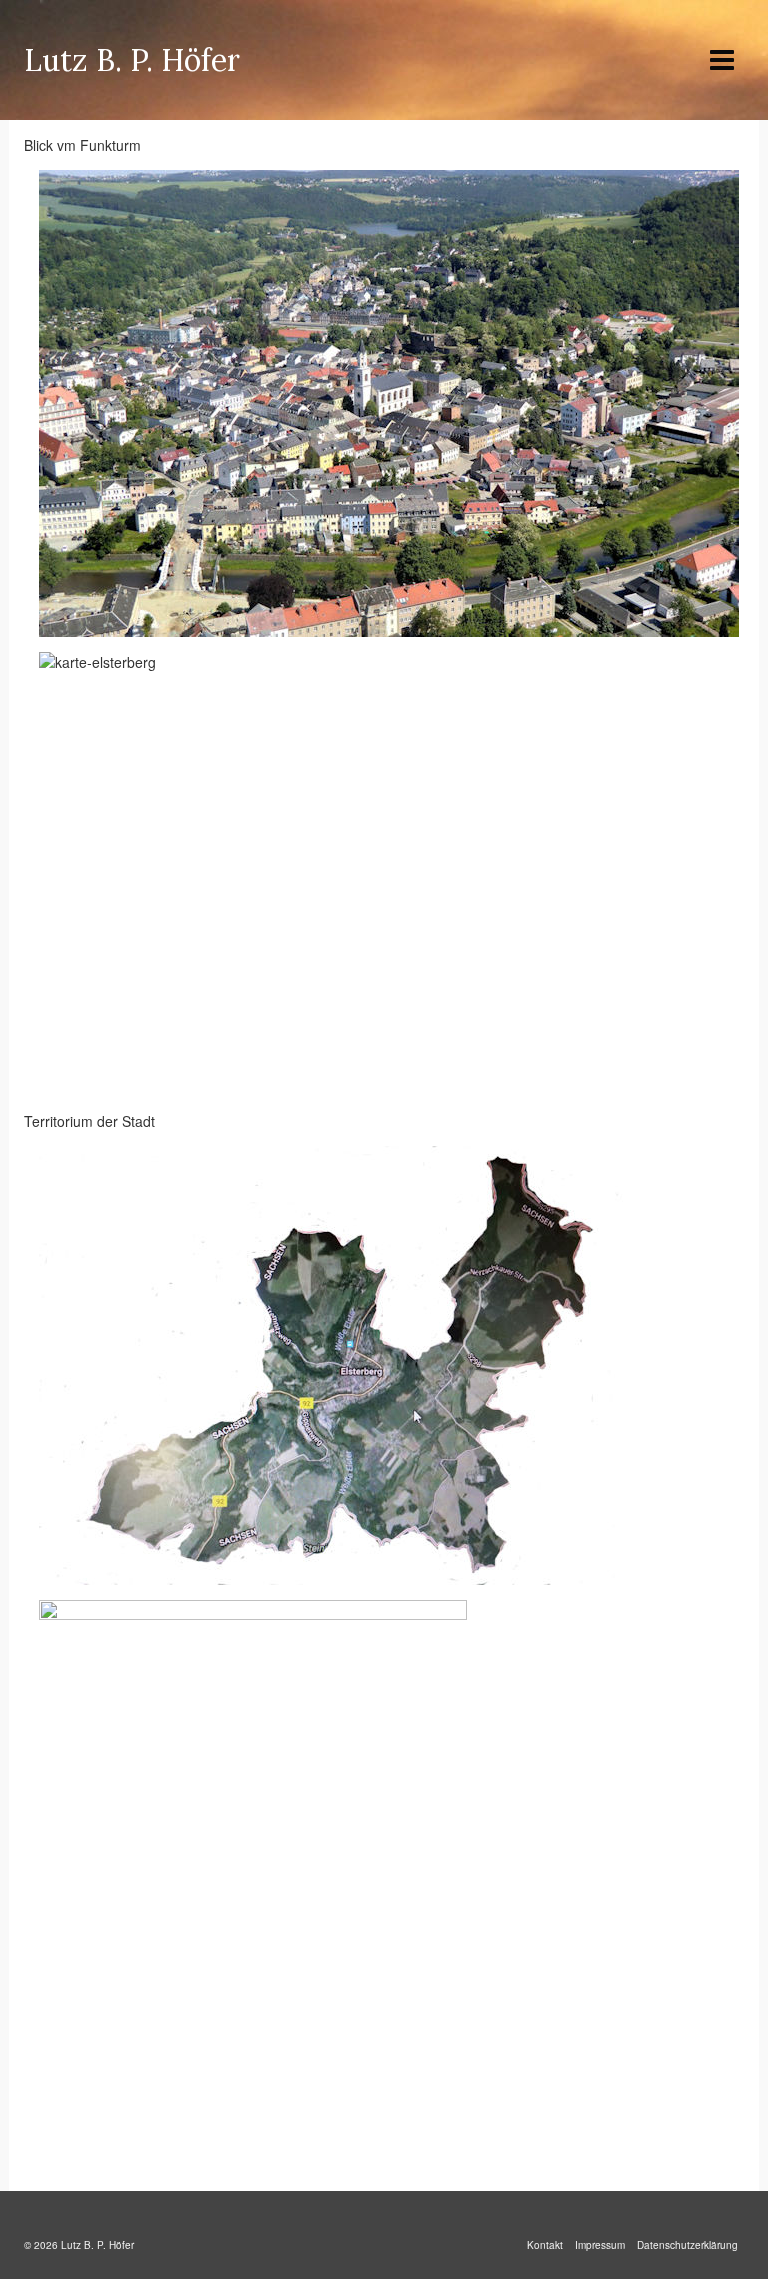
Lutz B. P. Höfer (132, 60)
